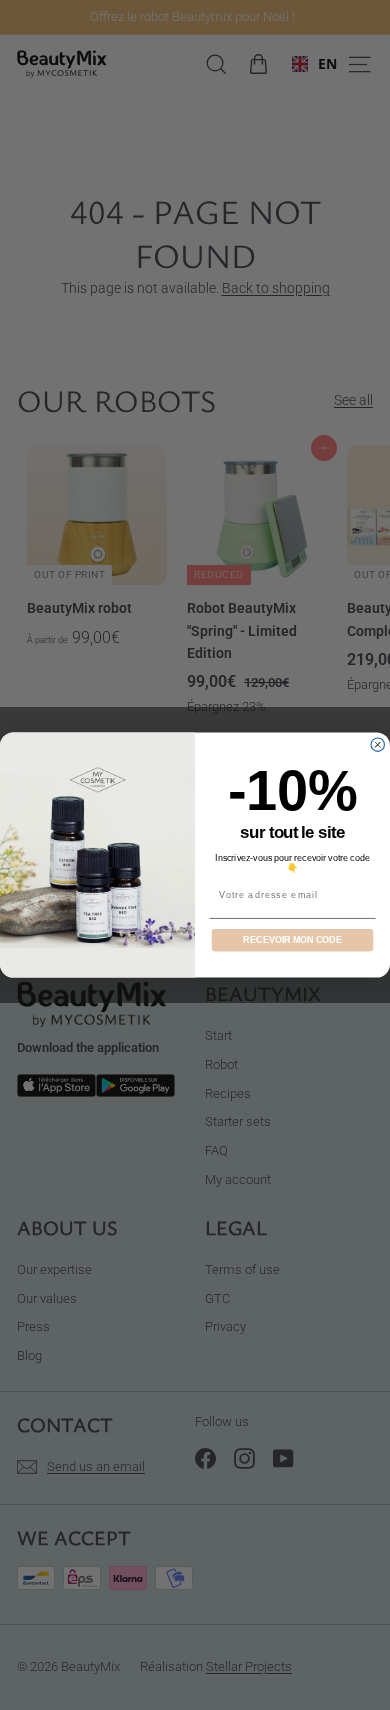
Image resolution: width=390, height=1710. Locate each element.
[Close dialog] (377, 744)
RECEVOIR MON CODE (292, 939)
